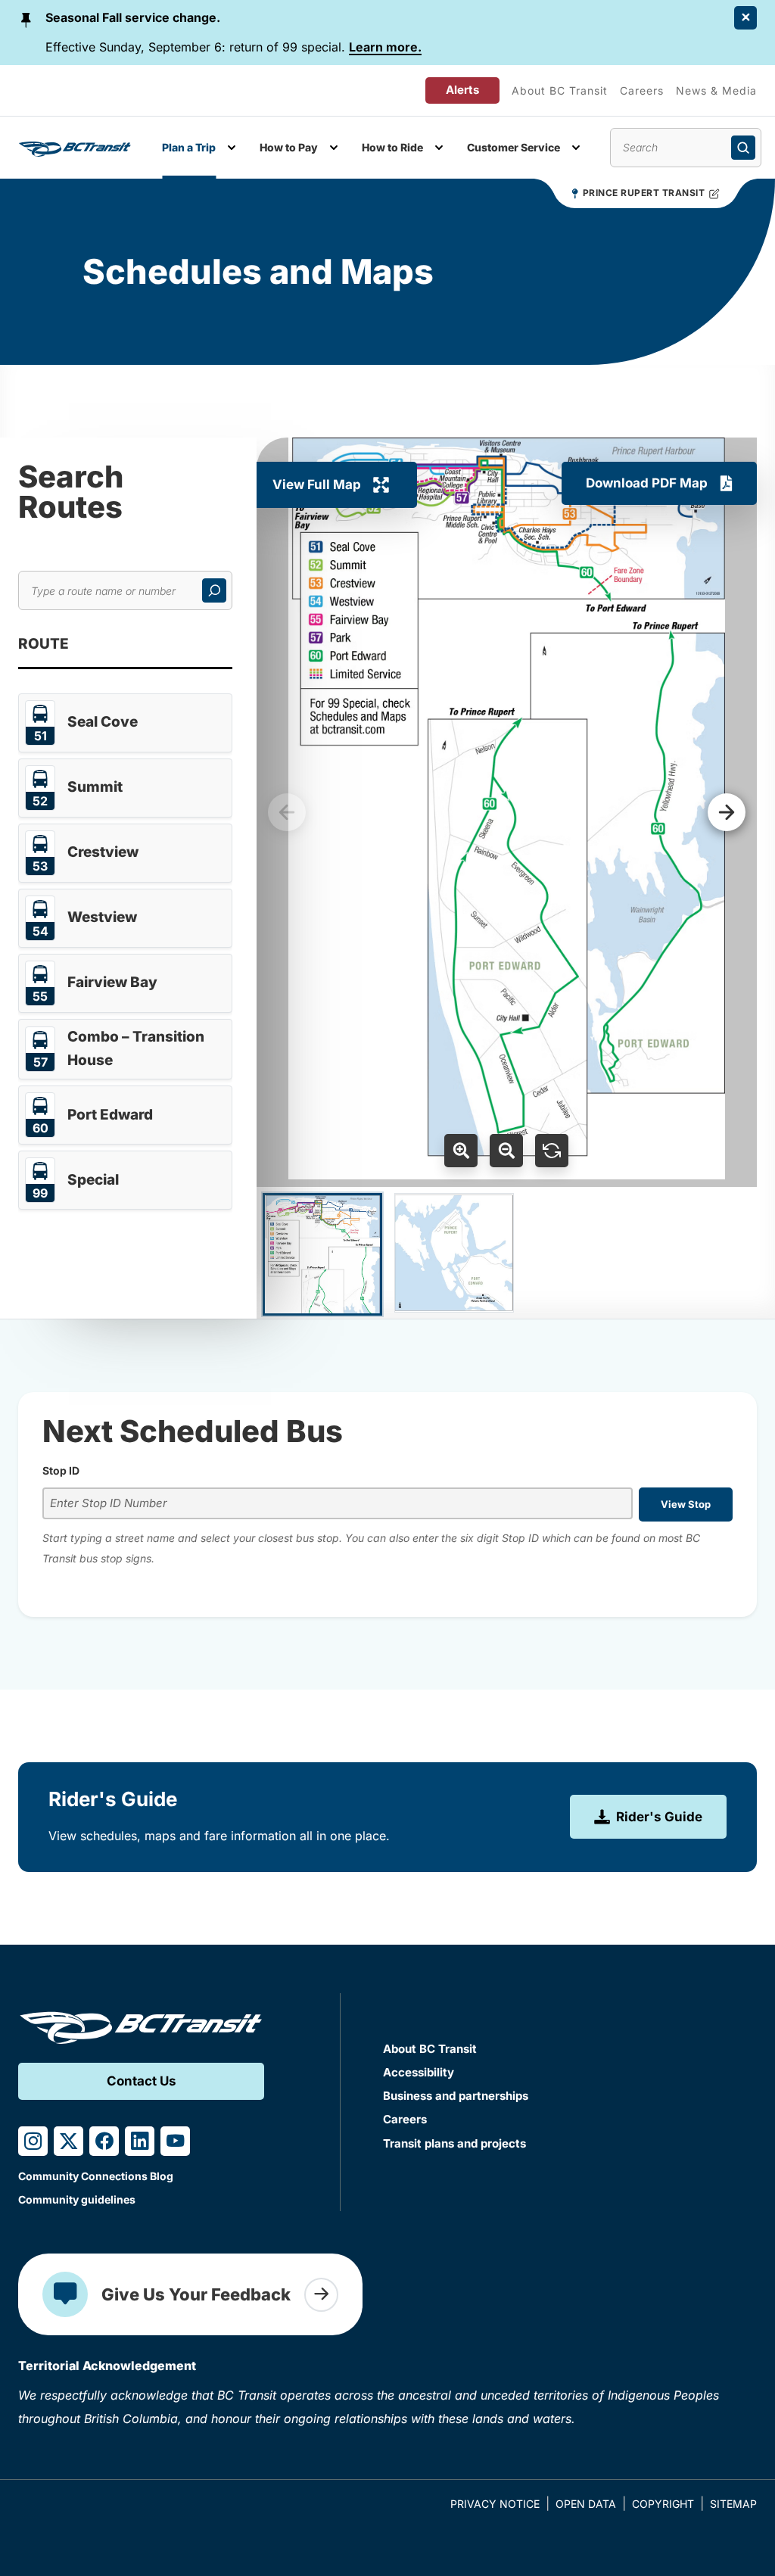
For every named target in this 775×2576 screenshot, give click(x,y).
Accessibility (419, 2072)
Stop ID (61, 1470)
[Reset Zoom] (552, 1151)
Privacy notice (495, 2504)
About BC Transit (560, 90)
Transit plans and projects (454, 2143)
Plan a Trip (189, 147)
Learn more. (385, 47)
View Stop (686, 1504)
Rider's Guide (659, 1817)
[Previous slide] (287, 812)
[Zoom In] (461, 1151)
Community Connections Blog (96, 2176)
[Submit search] (743, 148)
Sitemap (733, 2504)
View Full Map (317, 484)
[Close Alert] (745, 18)
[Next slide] (727, 812)
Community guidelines (77, 2199)
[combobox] (338, 1504)
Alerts (462, 90)
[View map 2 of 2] (454, 1253)
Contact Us (142, 2081)
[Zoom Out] (506, 1151)
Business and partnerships (456, 2096)
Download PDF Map (647, 483)
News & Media (716, 90)
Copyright (663, 2504)
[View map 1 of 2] (322, 1254)
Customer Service (514, 147)
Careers (642, 90)
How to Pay (289, 147)
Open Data (586, 2504)
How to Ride (392, 147)
